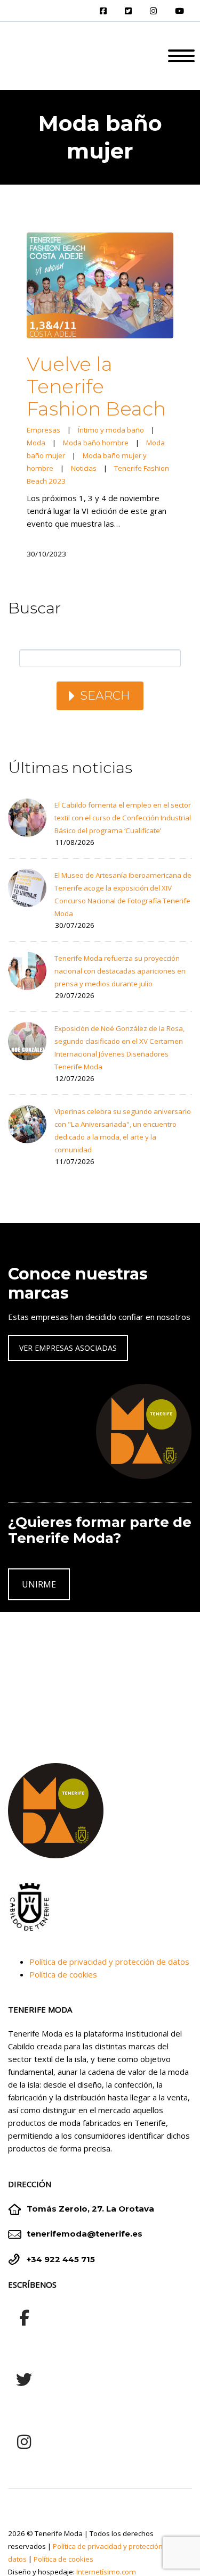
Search (105, 696)
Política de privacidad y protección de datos (109, 1962)
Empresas (43, 430)
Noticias (84, 468)
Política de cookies (63, 1974)
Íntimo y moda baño (111, 430)
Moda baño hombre (96, 443)
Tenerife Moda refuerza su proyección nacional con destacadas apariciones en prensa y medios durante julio (120, 971)
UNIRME (39, 1584)
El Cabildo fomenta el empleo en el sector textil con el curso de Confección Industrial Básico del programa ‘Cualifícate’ (123, 818)
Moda (36, 443)
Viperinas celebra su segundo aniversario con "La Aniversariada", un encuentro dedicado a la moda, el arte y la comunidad (123, 1131)
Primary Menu (181, 56)
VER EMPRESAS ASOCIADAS (68, 1348)
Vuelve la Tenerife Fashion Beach (96, 386)
